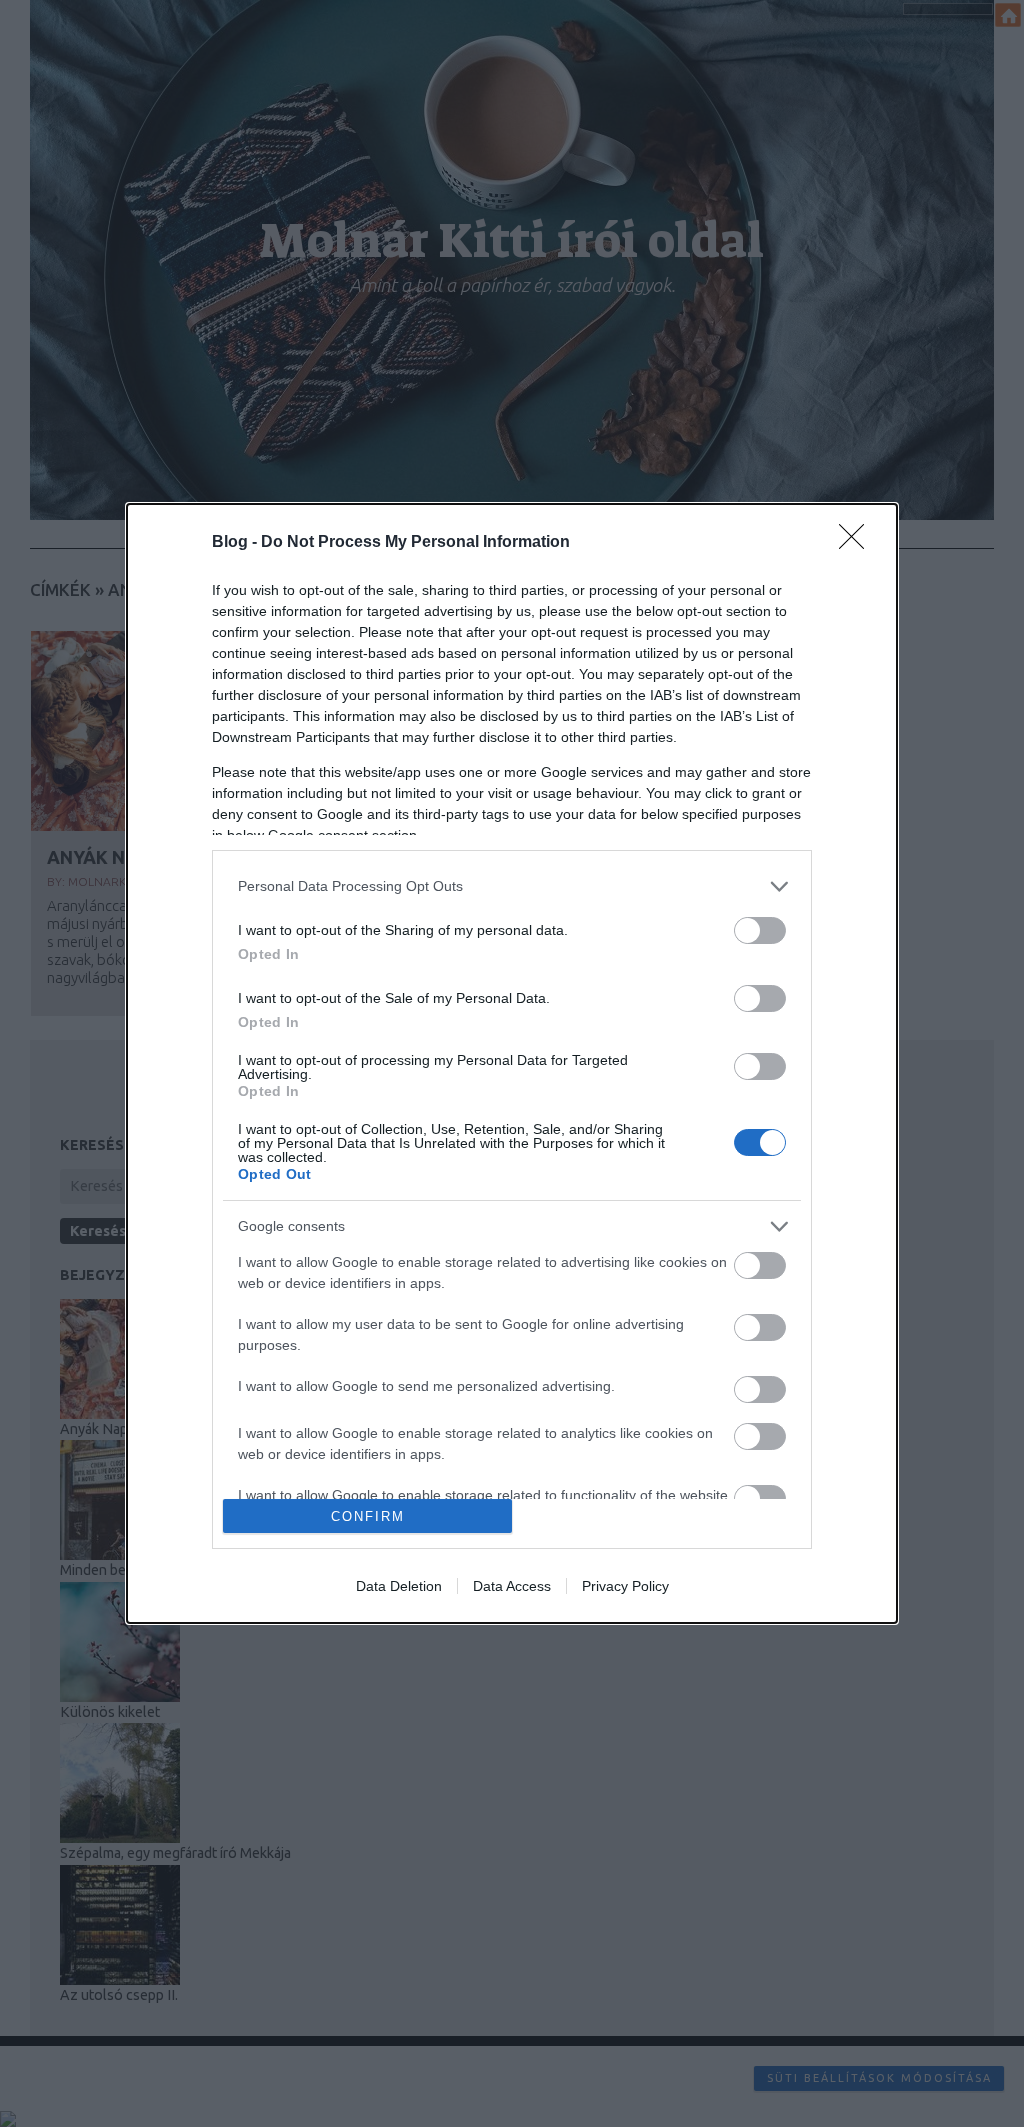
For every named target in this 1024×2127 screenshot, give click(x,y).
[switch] (760, 930)
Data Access (512, 1586)
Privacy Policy (625, 1586)
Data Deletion (399, 1586)
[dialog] (512, 1063)
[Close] (858, 543)
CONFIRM (368, 1516)
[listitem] (512, 886)
